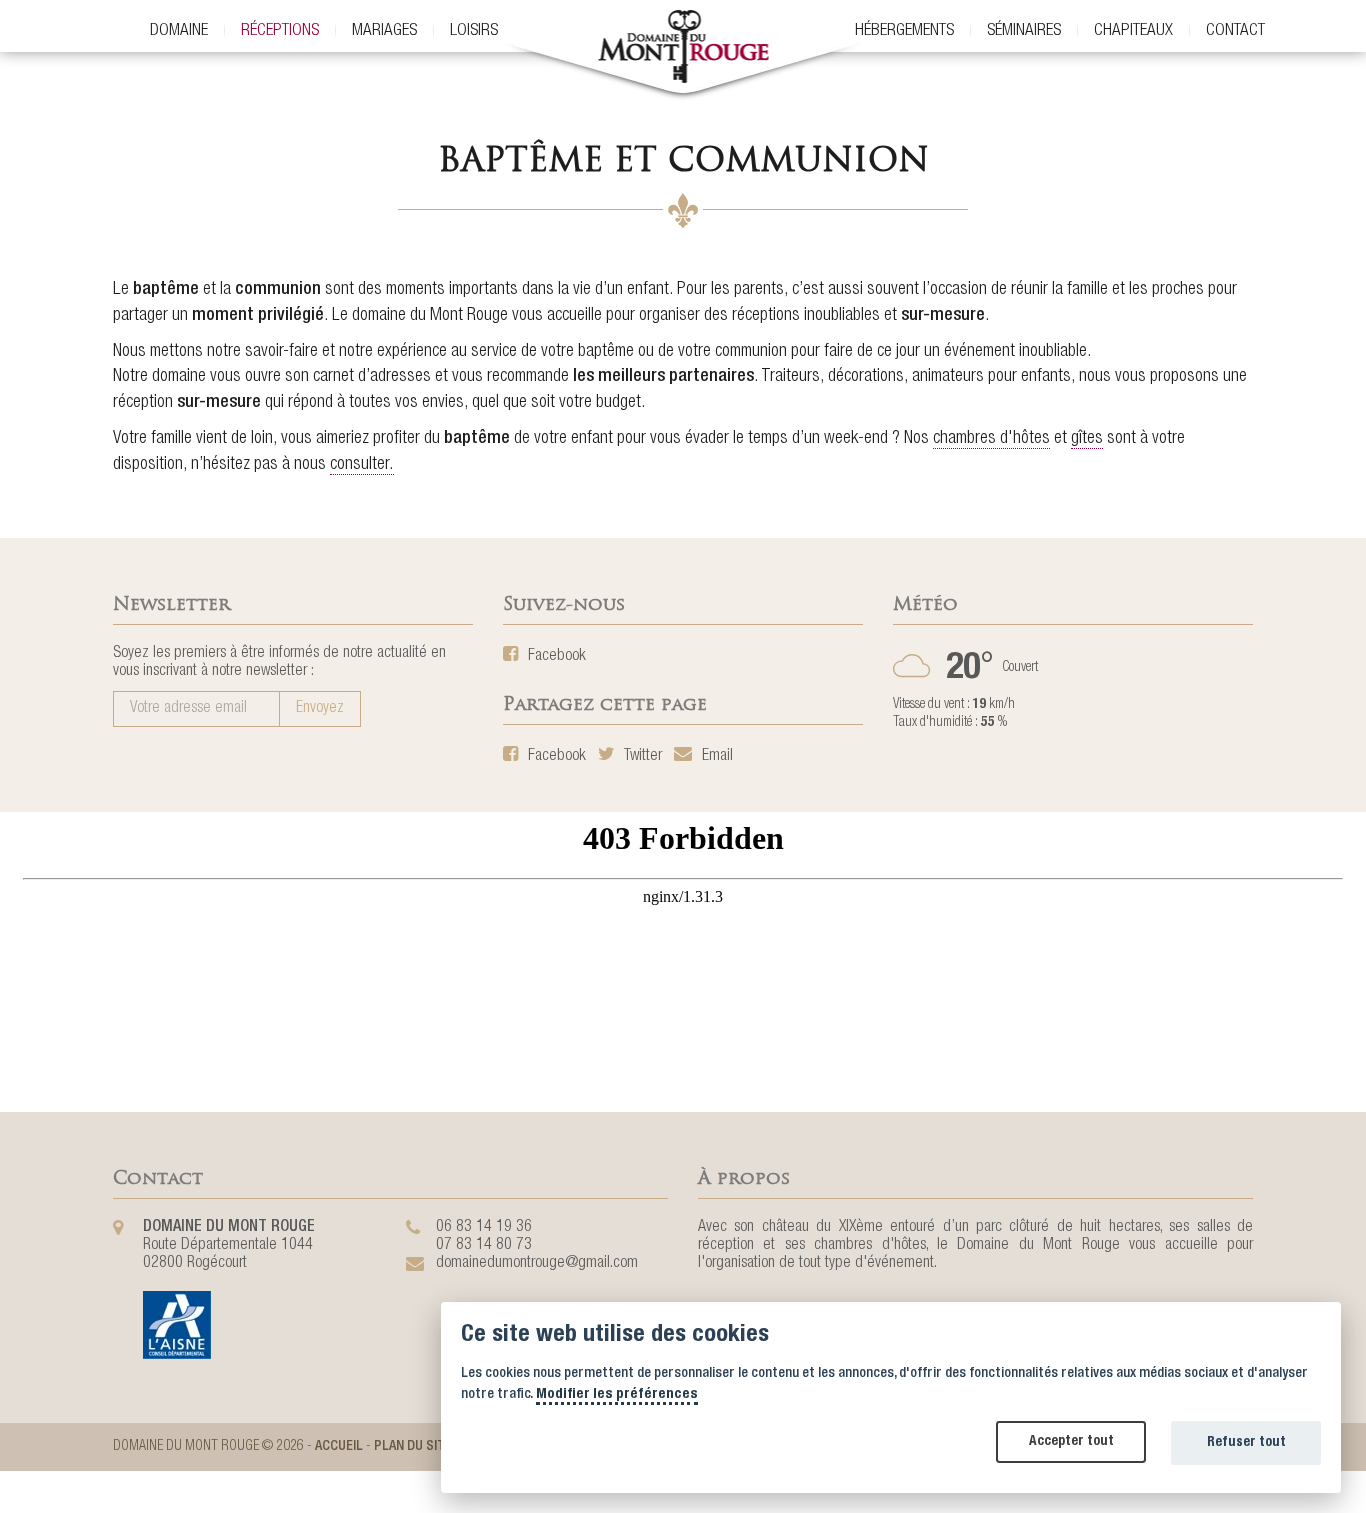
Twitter (641, 757)
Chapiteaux (1133, 31)
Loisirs (474, 31)
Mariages (384, 31)
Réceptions (280, 31)
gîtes (1087, 439)
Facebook (555, 657)
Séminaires (1024, 31)
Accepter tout (1071, 1442)
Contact (1235, 31)
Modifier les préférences (617, 1395)
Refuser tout (1246, 1443)
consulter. (362, 465)
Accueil (339, 1447)
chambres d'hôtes (991, 439)
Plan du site (413, 1447)
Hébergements (904, 31)
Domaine (179, 31)
